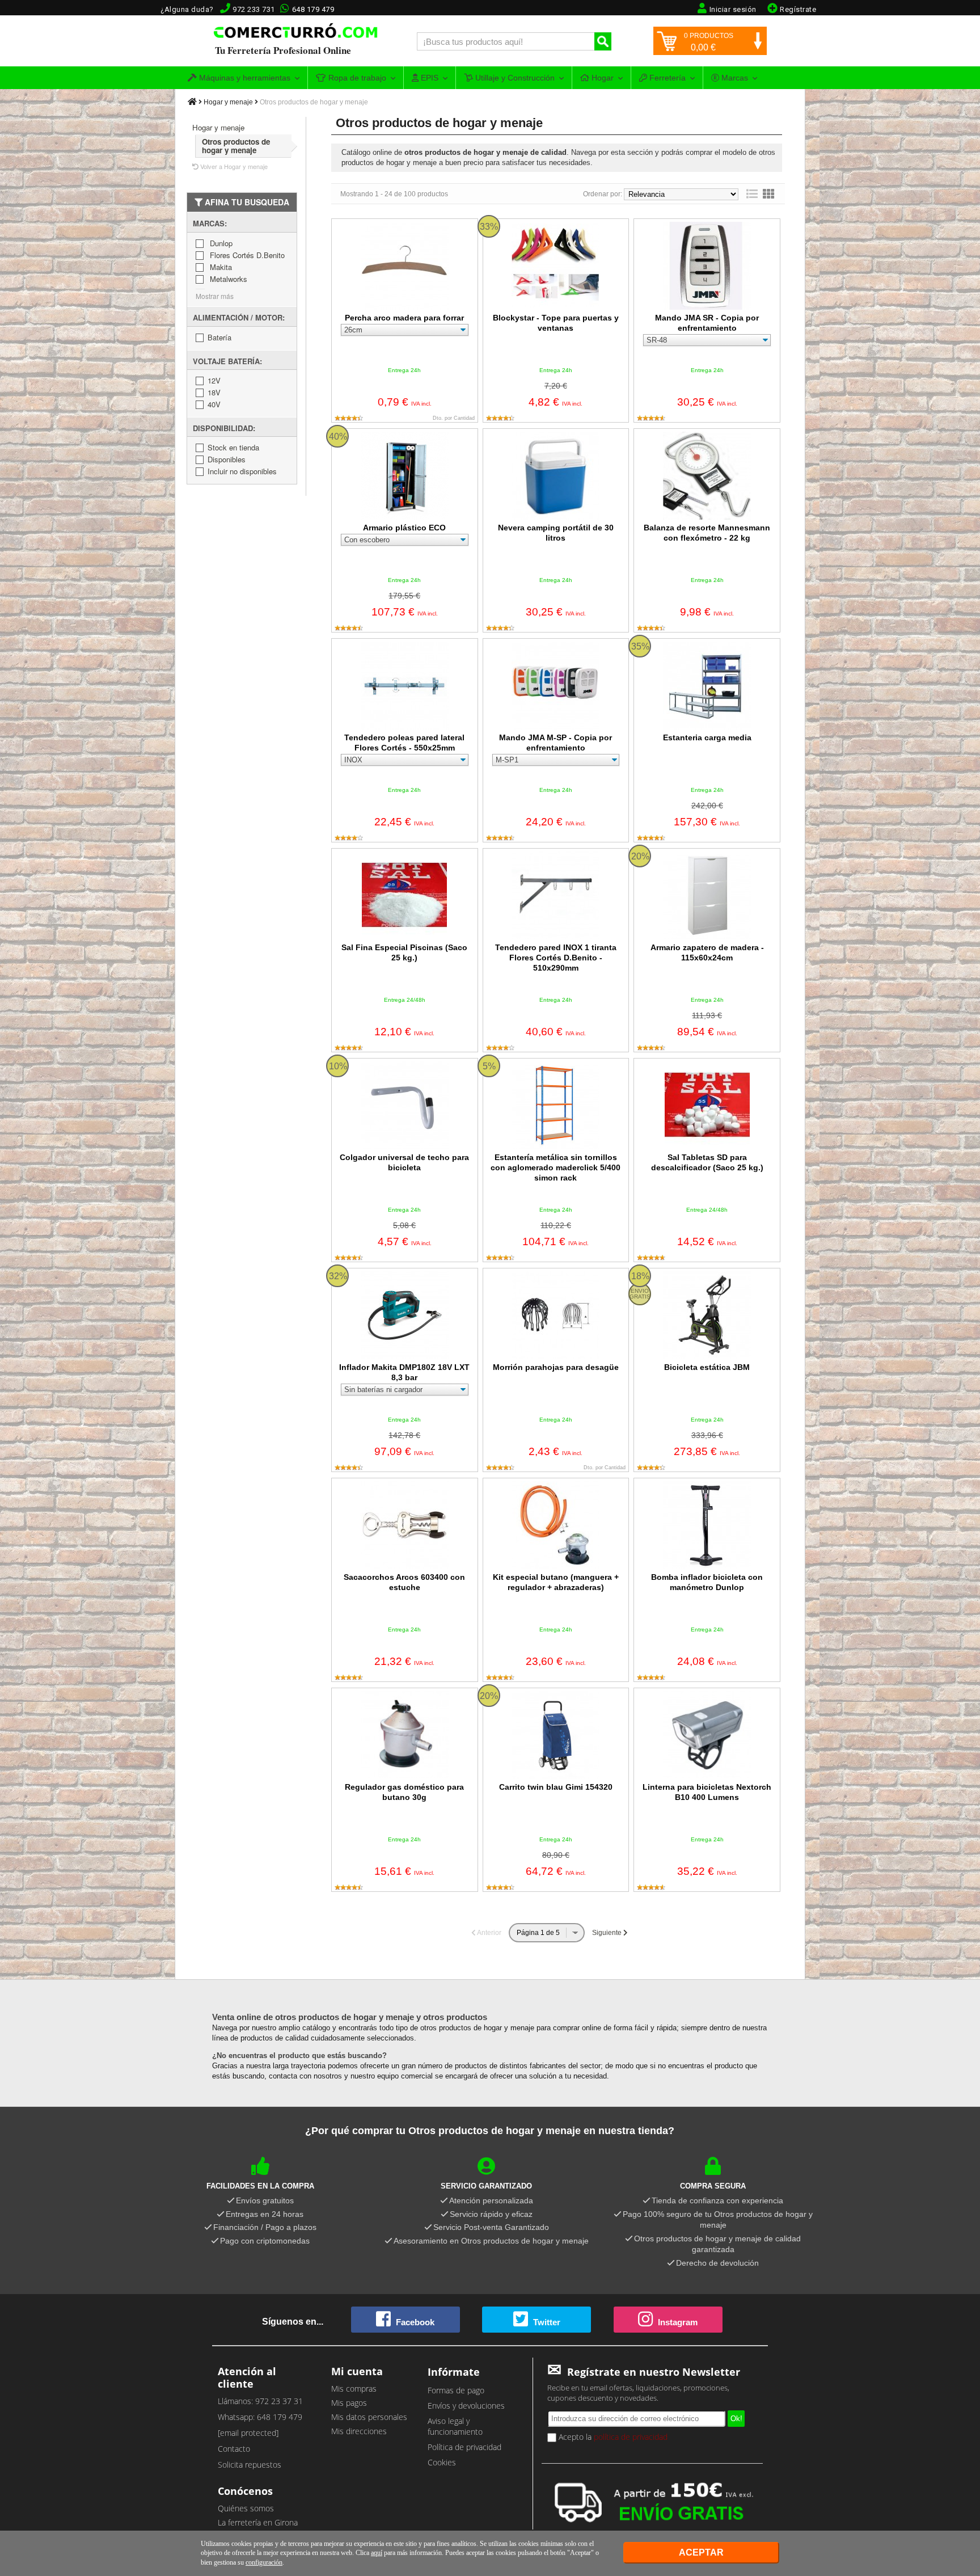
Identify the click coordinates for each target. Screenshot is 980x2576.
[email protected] (248, 2433)
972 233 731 (254, 9)
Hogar (601, 78)
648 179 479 (313, 9)
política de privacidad (631, 2437)
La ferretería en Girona (258, 2522)
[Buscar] (603, 41)
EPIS (428, 78)
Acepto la (612, 2437)
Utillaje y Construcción (514, 78)
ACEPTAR (701, 2552)
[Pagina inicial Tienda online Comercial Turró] (192, 102)
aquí (377, 2553)
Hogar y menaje (228, 102)
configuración (264, 2562)
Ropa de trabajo (356, 78)
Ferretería (666, 78)
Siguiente (608, 1933)
